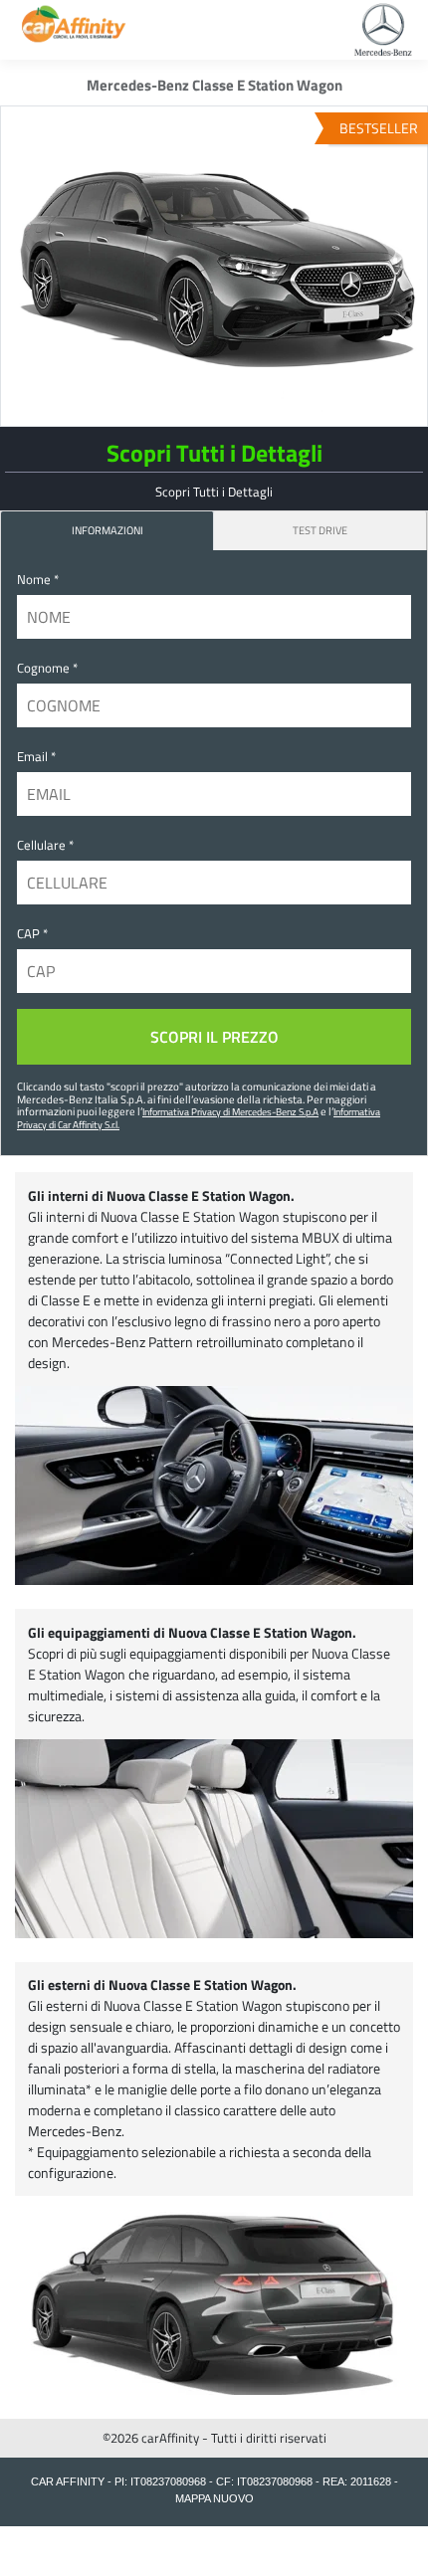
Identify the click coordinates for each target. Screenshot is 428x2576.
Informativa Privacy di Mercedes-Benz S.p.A (230, 1111)
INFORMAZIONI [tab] (107, 530)
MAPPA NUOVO (214, 2498)
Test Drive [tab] (320, 530)
